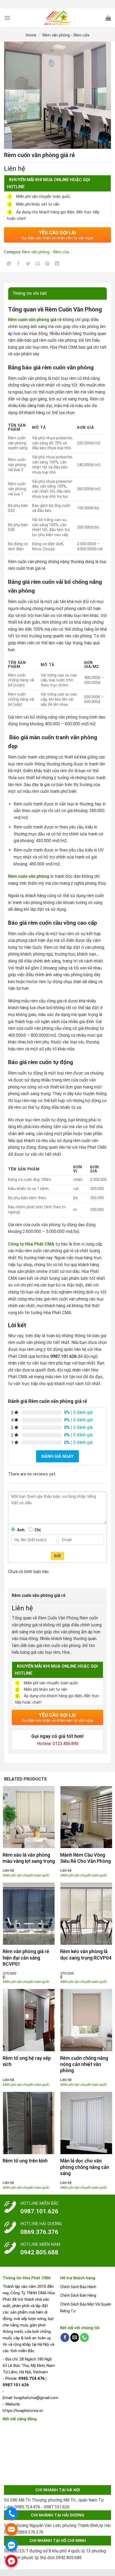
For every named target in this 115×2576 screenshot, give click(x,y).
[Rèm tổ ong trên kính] (29, 2123)
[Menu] (7, 18)
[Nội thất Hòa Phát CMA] (58, 18)
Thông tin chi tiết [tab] (30, 293)
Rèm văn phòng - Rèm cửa (66, 35)
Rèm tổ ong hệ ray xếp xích (27, 2061)
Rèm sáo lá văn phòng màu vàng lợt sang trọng (29, 1858)
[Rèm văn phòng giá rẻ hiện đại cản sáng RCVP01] (29, 1914)
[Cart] (108, 18)
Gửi (57, 1556)
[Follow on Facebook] (65, 2337)
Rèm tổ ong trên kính (25, 2161)
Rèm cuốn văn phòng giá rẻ (35, 320)
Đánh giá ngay (57, 1456)
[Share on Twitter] (28, 264)
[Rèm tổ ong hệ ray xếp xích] (29, 2020)
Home (31, 35)
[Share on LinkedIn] (57, 264)
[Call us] (84, 2337)
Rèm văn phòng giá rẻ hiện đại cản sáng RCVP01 (26, 1958)
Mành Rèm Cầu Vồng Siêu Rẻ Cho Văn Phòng (85, 1858)
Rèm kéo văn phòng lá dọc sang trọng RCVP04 (86, 1954)
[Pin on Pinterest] (47, 264)
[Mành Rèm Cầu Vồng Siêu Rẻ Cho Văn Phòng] (86, 1817)
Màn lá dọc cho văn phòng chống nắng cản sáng (85, 2167)
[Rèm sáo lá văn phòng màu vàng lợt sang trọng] (29, 1817)
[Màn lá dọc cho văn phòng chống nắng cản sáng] (86, 2123)
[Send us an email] (75, 2337)
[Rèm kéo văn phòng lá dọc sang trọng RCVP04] (86, 1914)
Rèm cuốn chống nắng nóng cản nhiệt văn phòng (84, 2064)
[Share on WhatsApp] (9, 264)
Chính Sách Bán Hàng (78, 2295)
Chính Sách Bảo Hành (78, 2287)
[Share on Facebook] (19, 264)
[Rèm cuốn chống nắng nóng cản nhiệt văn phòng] (86, 2020)
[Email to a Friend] (38, 264)
